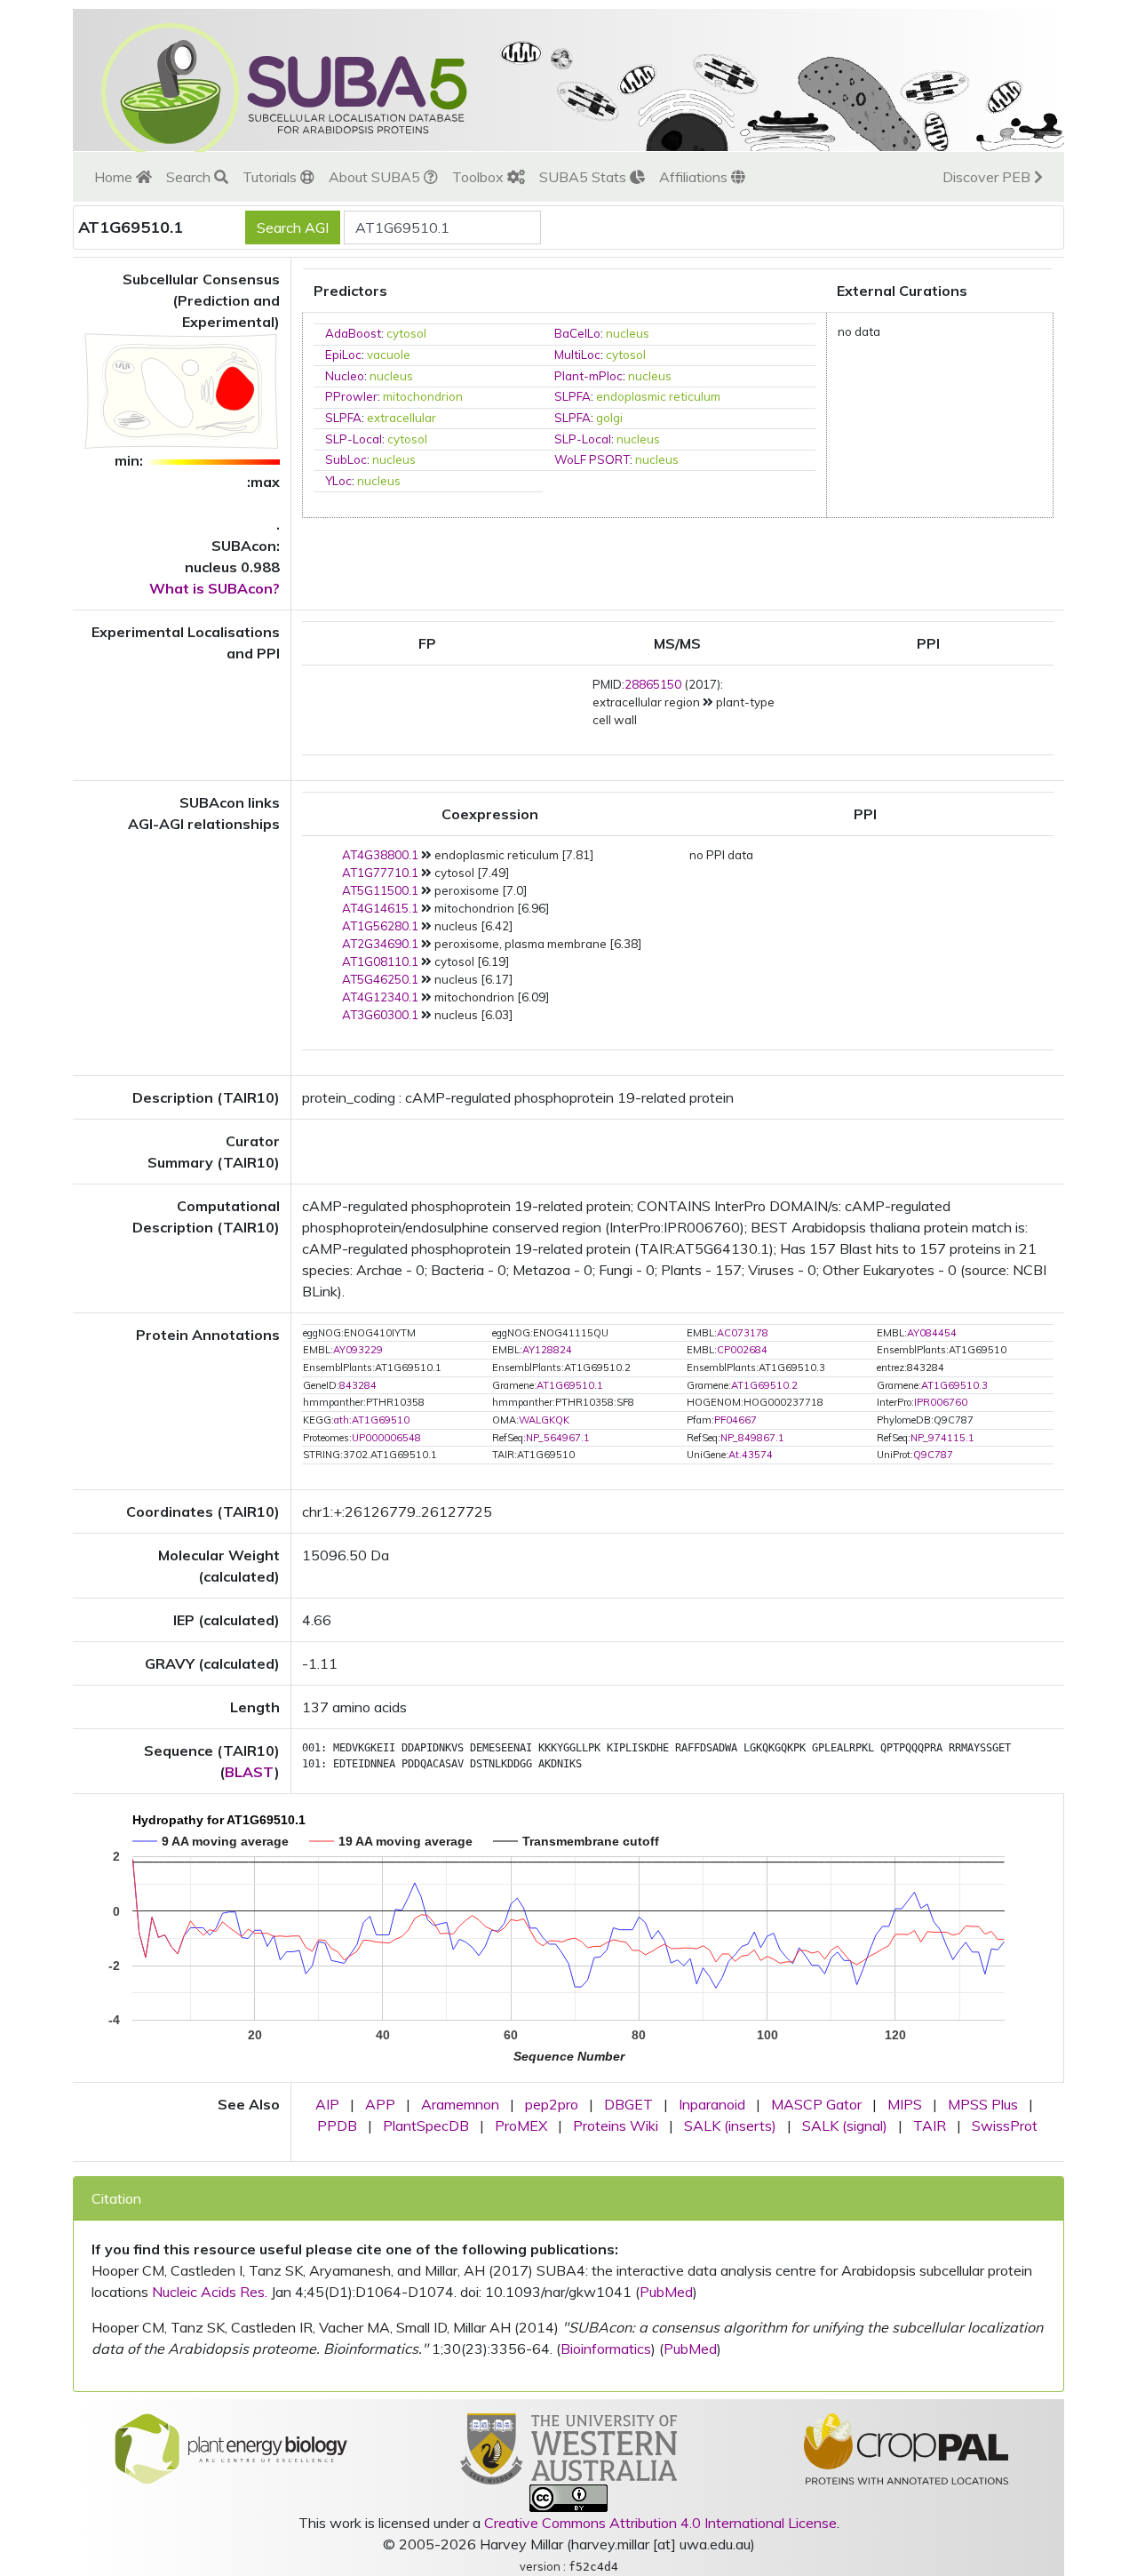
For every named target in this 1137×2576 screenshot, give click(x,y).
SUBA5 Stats (584, 177)
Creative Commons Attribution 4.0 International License (660, 2523)
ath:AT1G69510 (372, 1420)
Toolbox (480, 177)
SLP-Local (354, 439)
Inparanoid (712, 2104)
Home (115, 177)
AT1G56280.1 (380, 926)
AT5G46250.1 (380, 979)
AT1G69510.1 (570, 1385)
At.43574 (751, 1455)
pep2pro (552, 2104)
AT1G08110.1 (380, 961)
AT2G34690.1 (380, 944)
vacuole (389, 355)
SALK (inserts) (730, 2125)
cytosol (406, 333)
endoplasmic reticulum (658, 396)
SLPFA (572, 396)
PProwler (351, 396)
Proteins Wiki (616, 2125)
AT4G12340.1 (380, 997)
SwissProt (1005, 2125)
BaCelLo (577, 333)
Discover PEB (988, 177)
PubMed (666, 2292)
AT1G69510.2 (764, 1385)
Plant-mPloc (588, 376)
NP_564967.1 (558, 1438)
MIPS (905, 2104)
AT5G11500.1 (380, 890)
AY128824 (547, 1350)
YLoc (338, 481)
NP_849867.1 (752, 1438)
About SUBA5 (376, 177)
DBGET (628, 2104)
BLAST (250, 1772)
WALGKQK (544, 1420)
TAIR (930, 2125)
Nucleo (345, 376)
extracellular (402, 418)
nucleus (628, 333)
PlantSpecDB (426, 2125)
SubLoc (346, 459)
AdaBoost (353, 333)
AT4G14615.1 (380, 908)
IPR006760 (941, 1402)
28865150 (653, 684)
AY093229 (358, 1350)
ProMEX (521, 2125)
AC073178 (743, 1333)
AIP (327, 2104)
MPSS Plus (983, 2104)
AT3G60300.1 (380, 1015)
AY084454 (932, 1333)
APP (380, 2104)
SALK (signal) (845, 2125)
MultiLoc (577, 355)
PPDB (337, 2125)
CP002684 (742, 1350)
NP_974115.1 (942, 1438)
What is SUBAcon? (215, 588)
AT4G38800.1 (380, 855)
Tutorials (271, 177)
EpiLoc (343, 355)
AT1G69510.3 (954, 1385)
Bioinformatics (606, 2349)
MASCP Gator (816, 2104)
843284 (358, 1385)
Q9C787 (933, 1455)
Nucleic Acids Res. (210, 2292)
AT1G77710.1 (380, 873)
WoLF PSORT (592, 459)
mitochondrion (423, 396)
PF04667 (735, 1420)
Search (190, 177)
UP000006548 (386, 1438)
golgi (609, 418)
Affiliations (695, 177)
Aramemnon (460, 2104)
